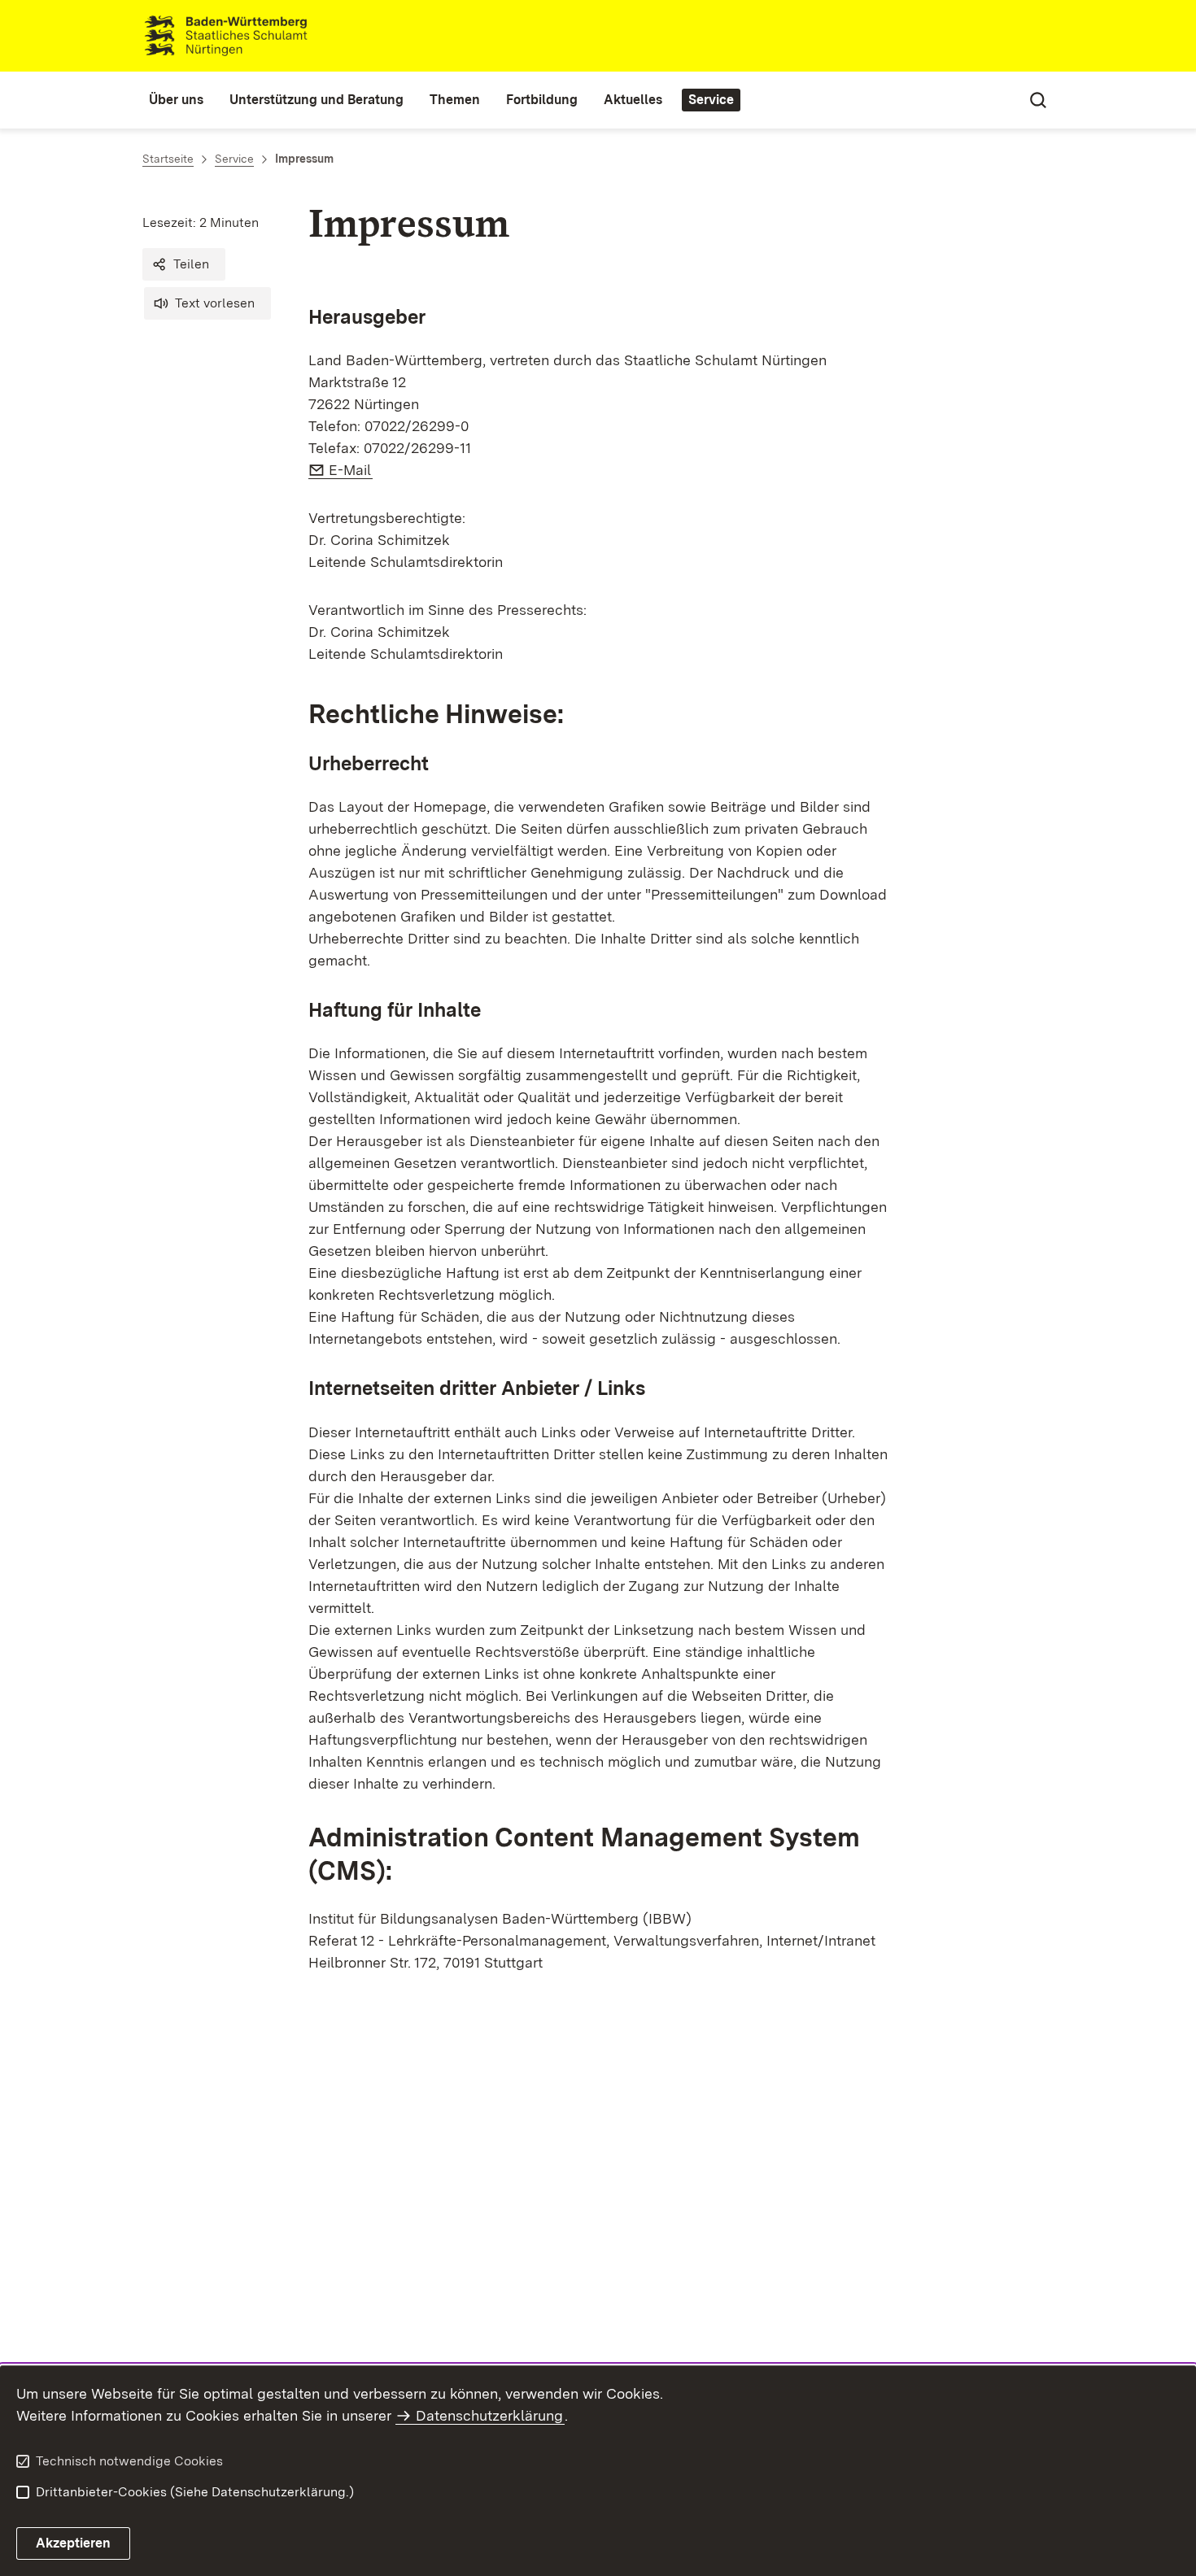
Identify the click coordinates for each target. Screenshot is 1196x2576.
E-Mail (351, 470)
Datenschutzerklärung (489, 2415)
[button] (184, 264)
